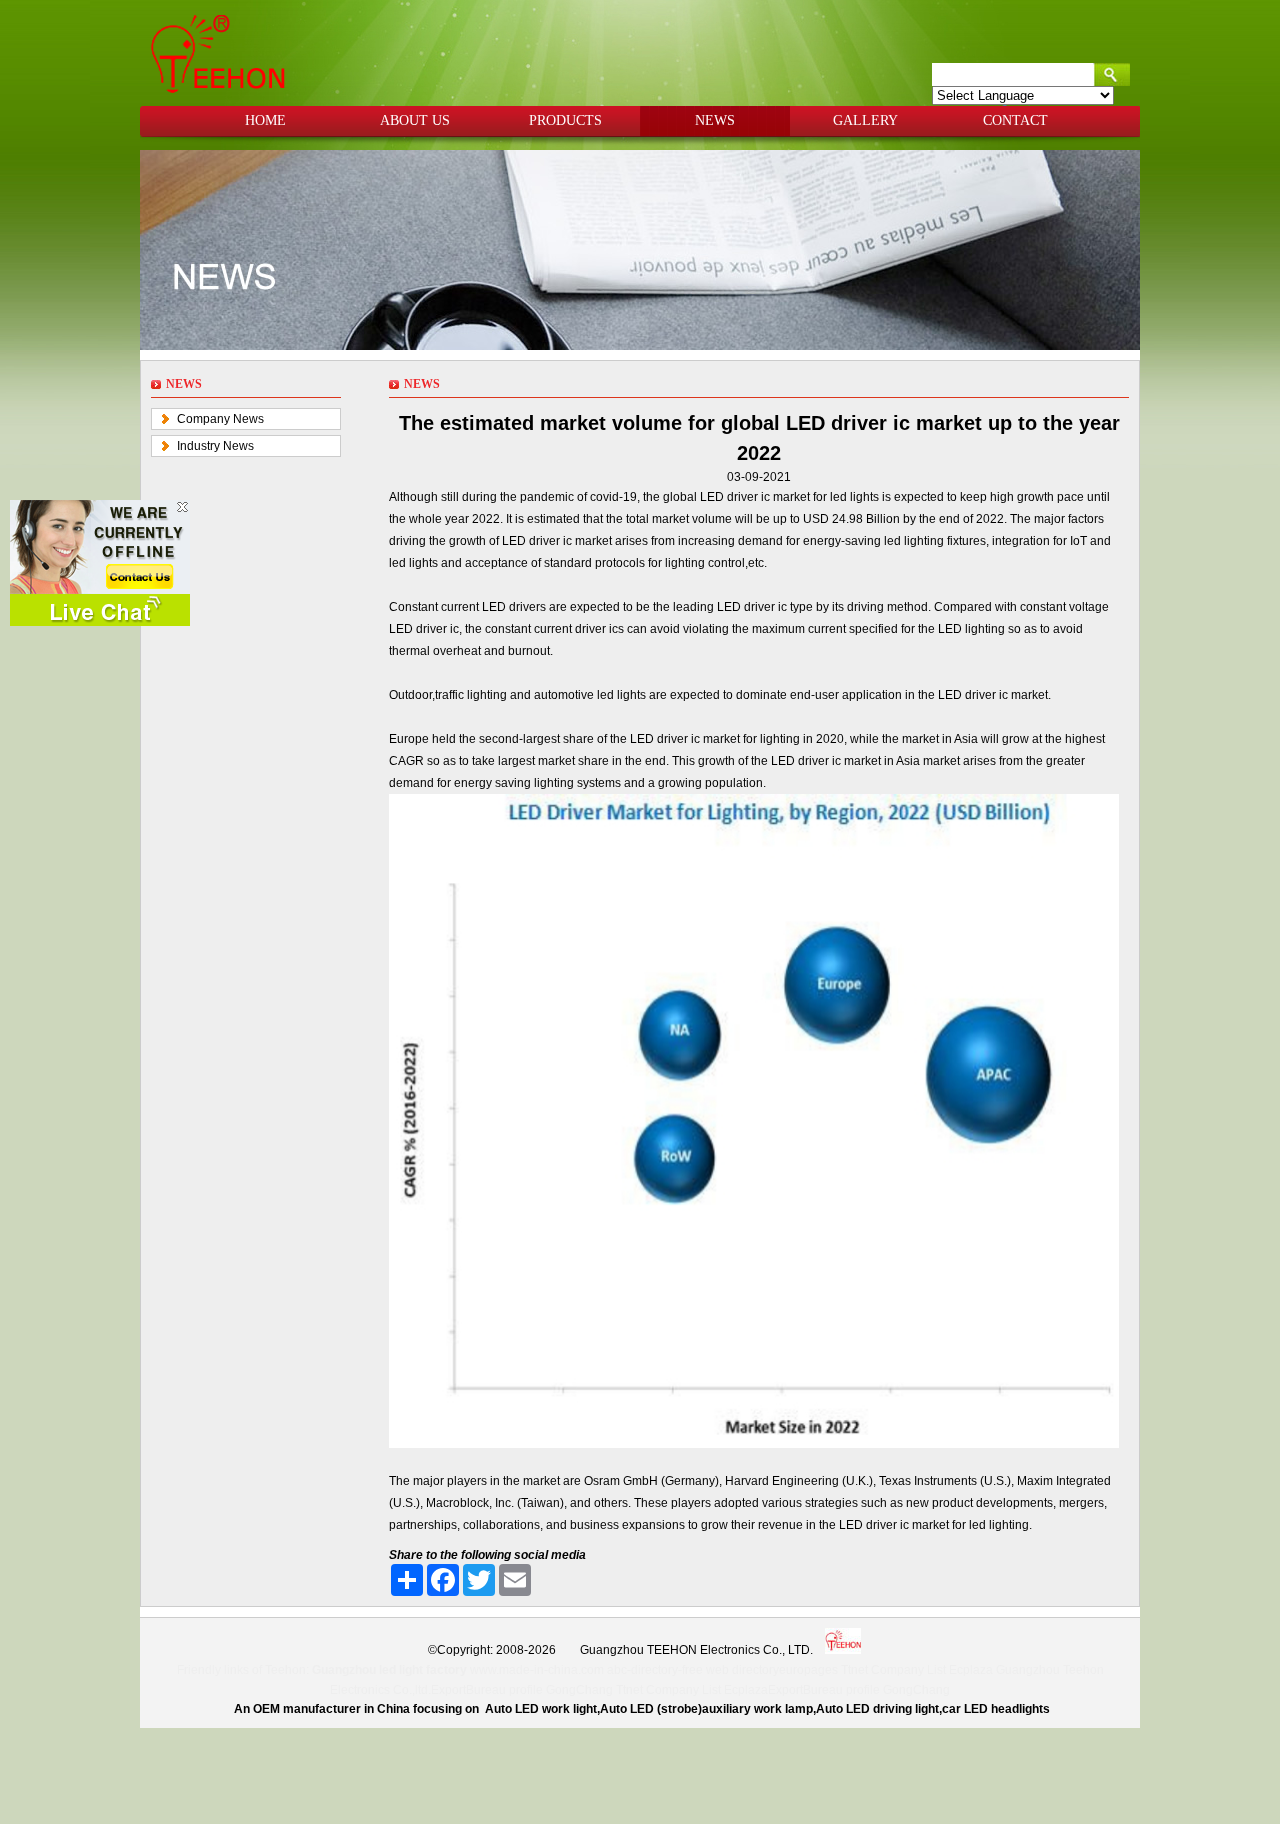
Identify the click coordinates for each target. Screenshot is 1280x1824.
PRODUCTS (565, 120)
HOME (265, 120)
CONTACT (1015, 120)
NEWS (715, 120)
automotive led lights (590, 695)
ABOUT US (415, 120)
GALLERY (865, 120)
